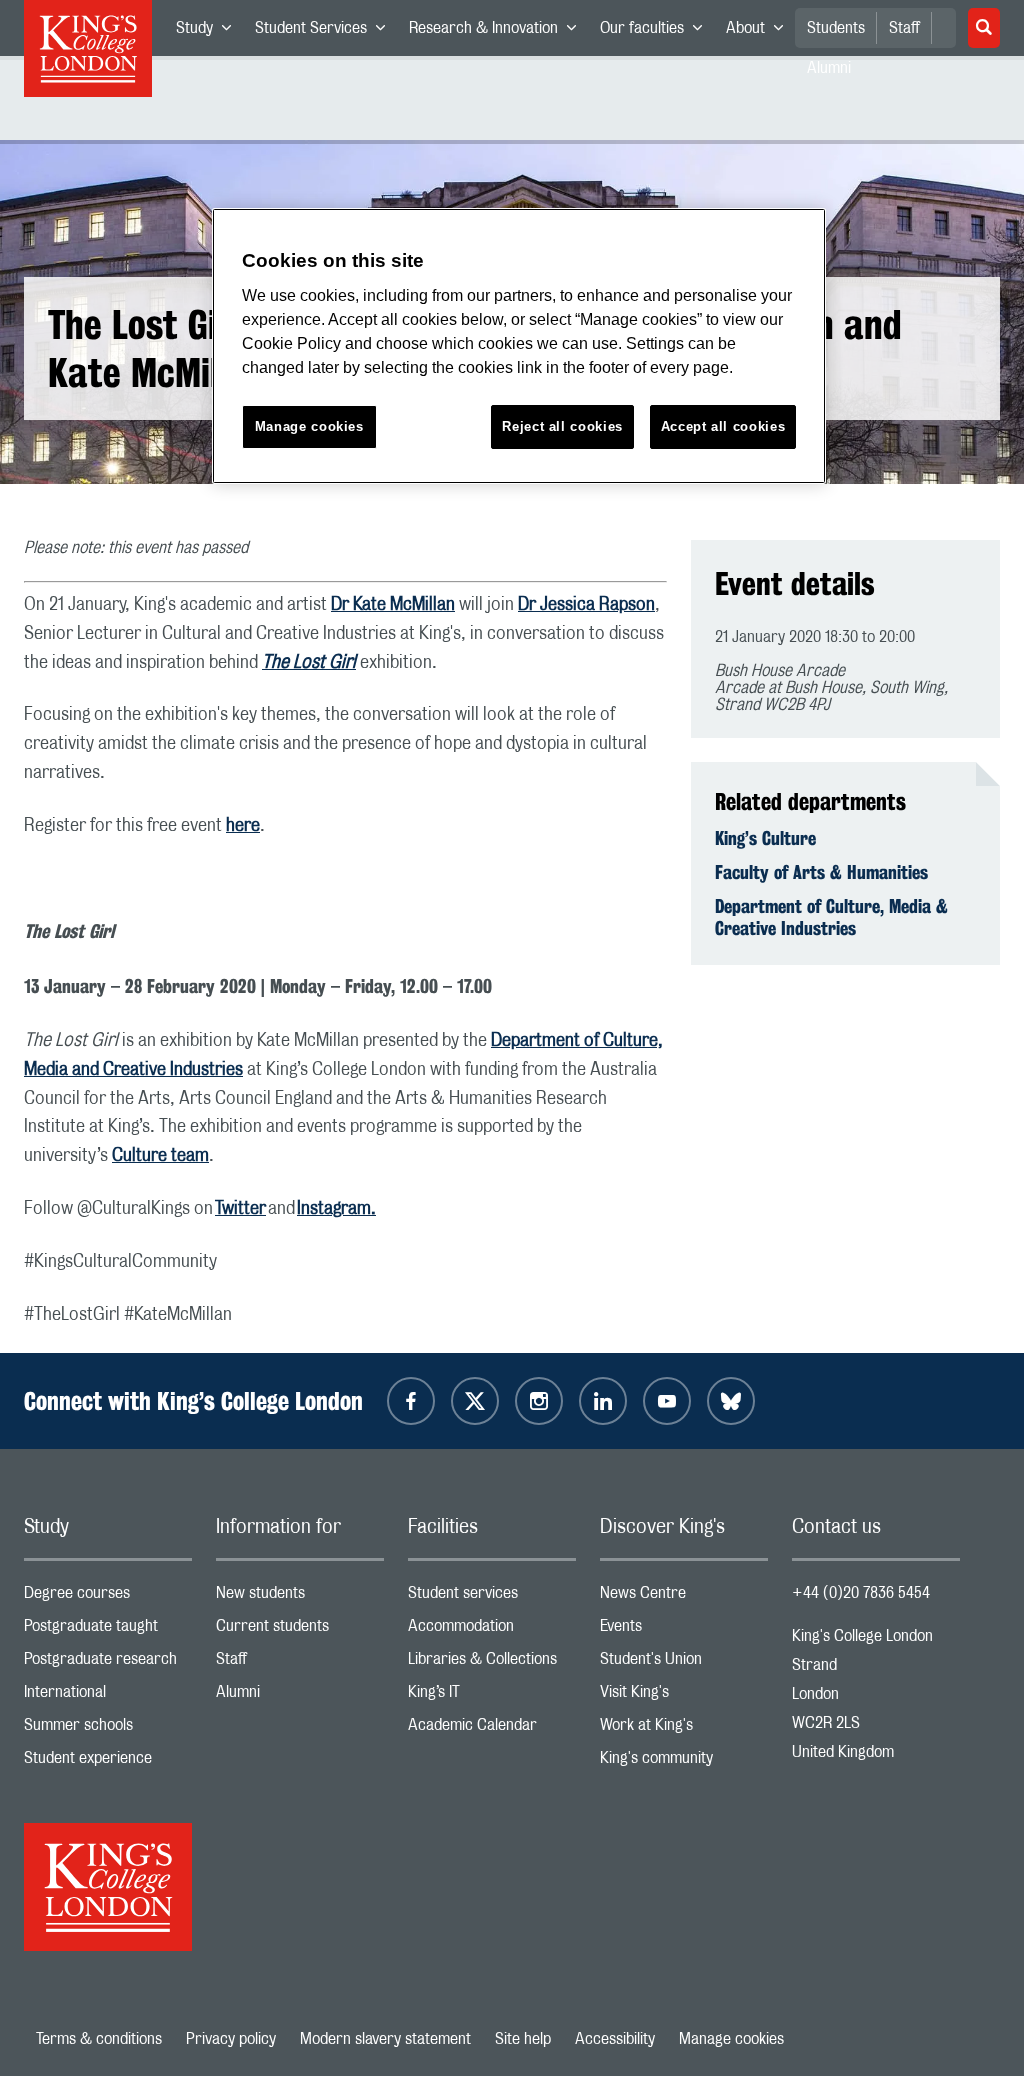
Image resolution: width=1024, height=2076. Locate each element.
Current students (300, 1630)
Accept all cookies (723, 426)
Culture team (160, 1156)
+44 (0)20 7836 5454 (861, 1593)
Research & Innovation (498, 32)
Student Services (326, 32)
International (108, 1696)
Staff (904, 28)
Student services (492, 1597)
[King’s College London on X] (475, 1401)
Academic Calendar (492, 1729)
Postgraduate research (108, 1663)
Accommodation (492, 1630)
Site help (523, 2039)
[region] (519, 346)
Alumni (300, 1696)
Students (836, 28)
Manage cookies (731, 2039)
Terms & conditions (99, 2039)
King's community (684, 1762)
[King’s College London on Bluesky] (731, 1401)
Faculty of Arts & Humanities (821, 872)
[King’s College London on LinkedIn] (603, 1401)
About (760, 32)
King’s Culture (765, 838)
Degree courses (108, 1597)
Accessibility (615, 2039)
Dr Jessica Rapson (586, 605)
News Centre (684, 1597)
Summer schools (108, 1729)
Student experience (108, 1762)
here (243, 826)
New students (300, 1597)
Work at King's (684, 1729)
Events (684, 1630)
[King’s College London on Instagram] (539, 1401)
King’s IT (492, 1696)
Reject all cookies (562, 426)
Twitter (240, 1209)
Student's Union (684, 1663)
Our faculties (657, 32)
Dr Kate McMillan (393, 605)
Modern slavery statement (385, 2039)
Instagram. (336, 1209)
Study (209, 32)
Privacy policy (231, 2039)
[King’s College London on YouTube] (667, 1401)
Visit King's (684, 1696)
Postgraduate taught (108, 1630)
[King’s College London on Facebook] (411, 1401)
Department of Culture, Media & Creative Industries (831, 917)
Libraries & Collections (492, 1663)
